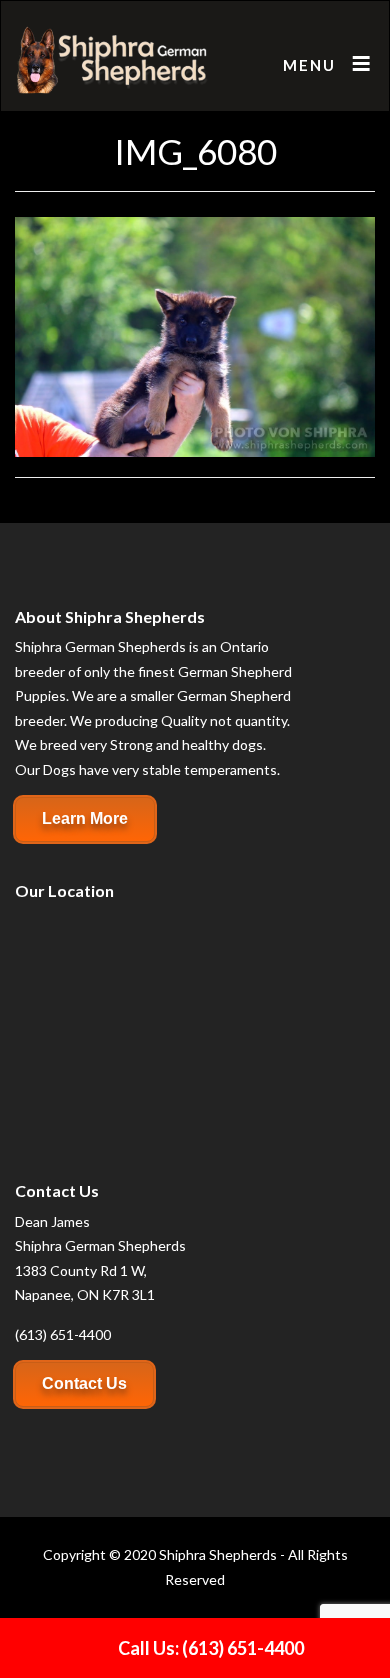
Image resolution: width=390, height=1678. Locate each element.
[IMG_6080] (195, 334)
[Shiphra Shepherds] (112, 61)
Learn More (85, 818)
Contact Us (84, 1383)
